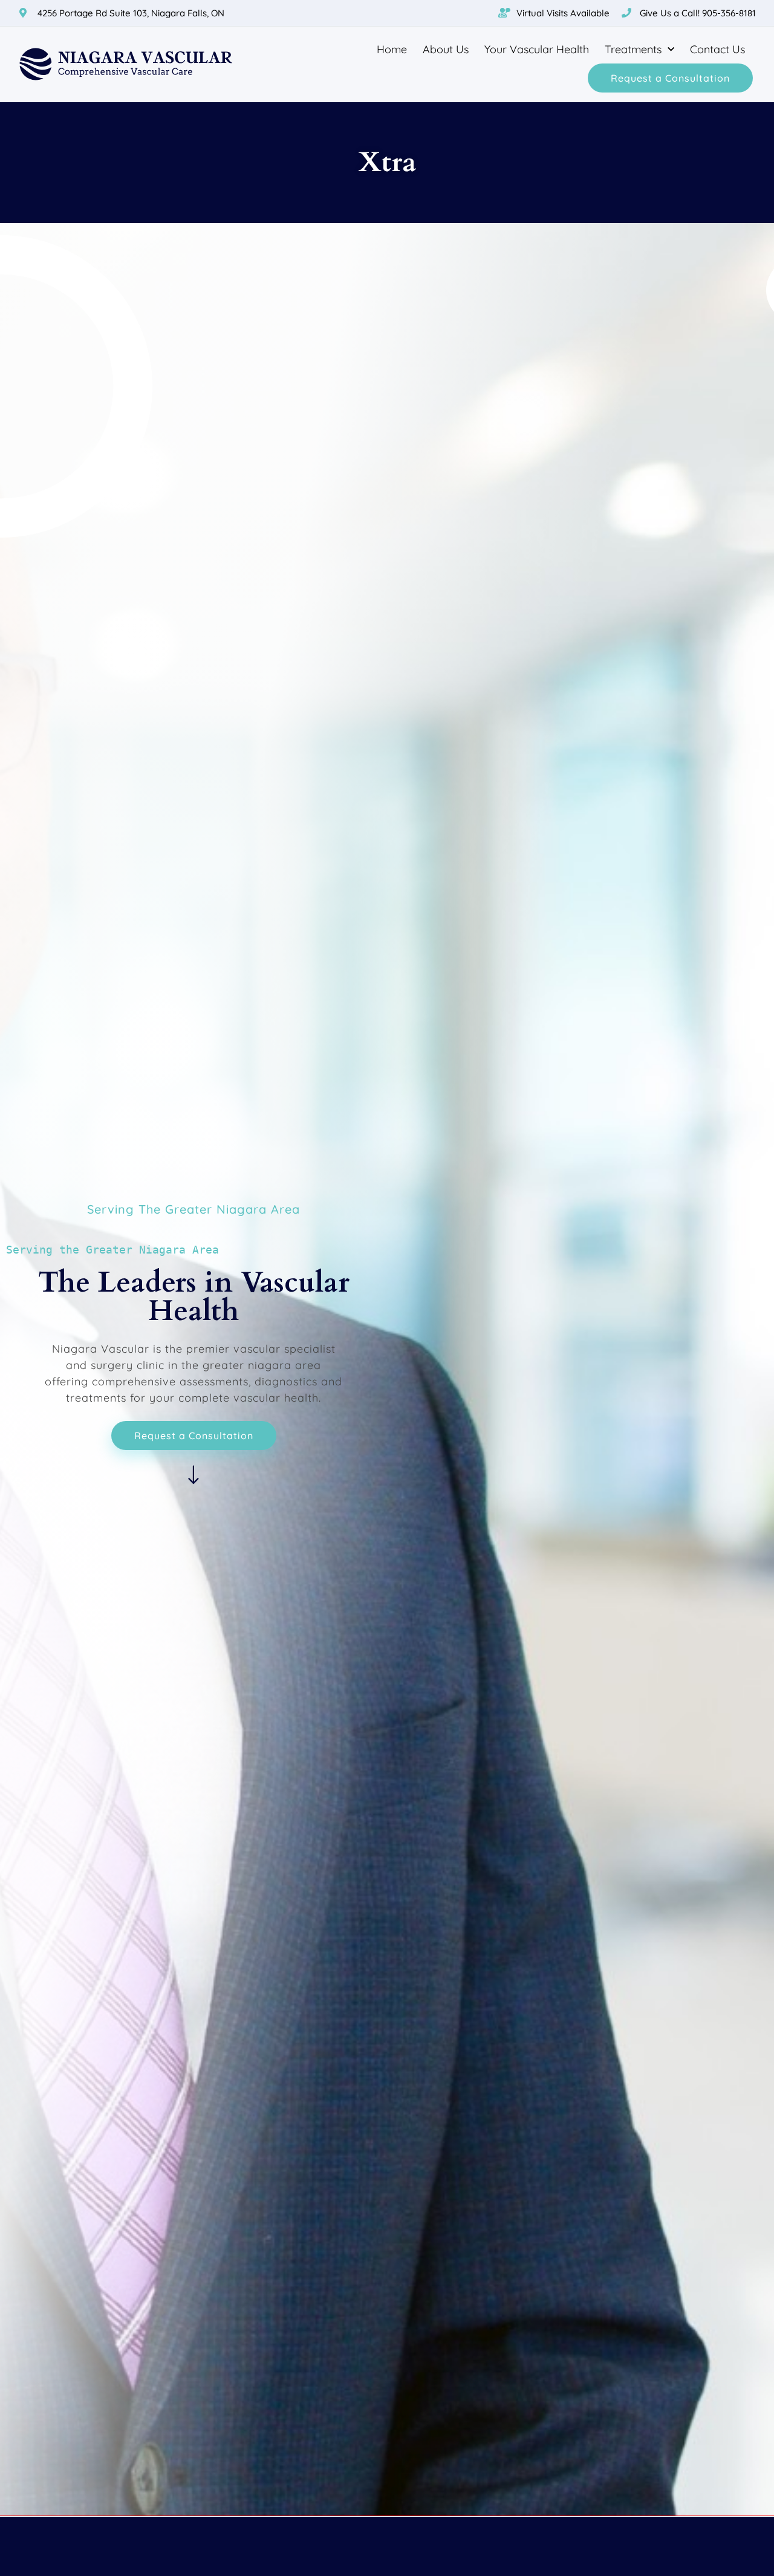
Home (392, 49)
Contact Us (717, 49)
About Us (446, 49)
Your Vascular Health (537, 49)
